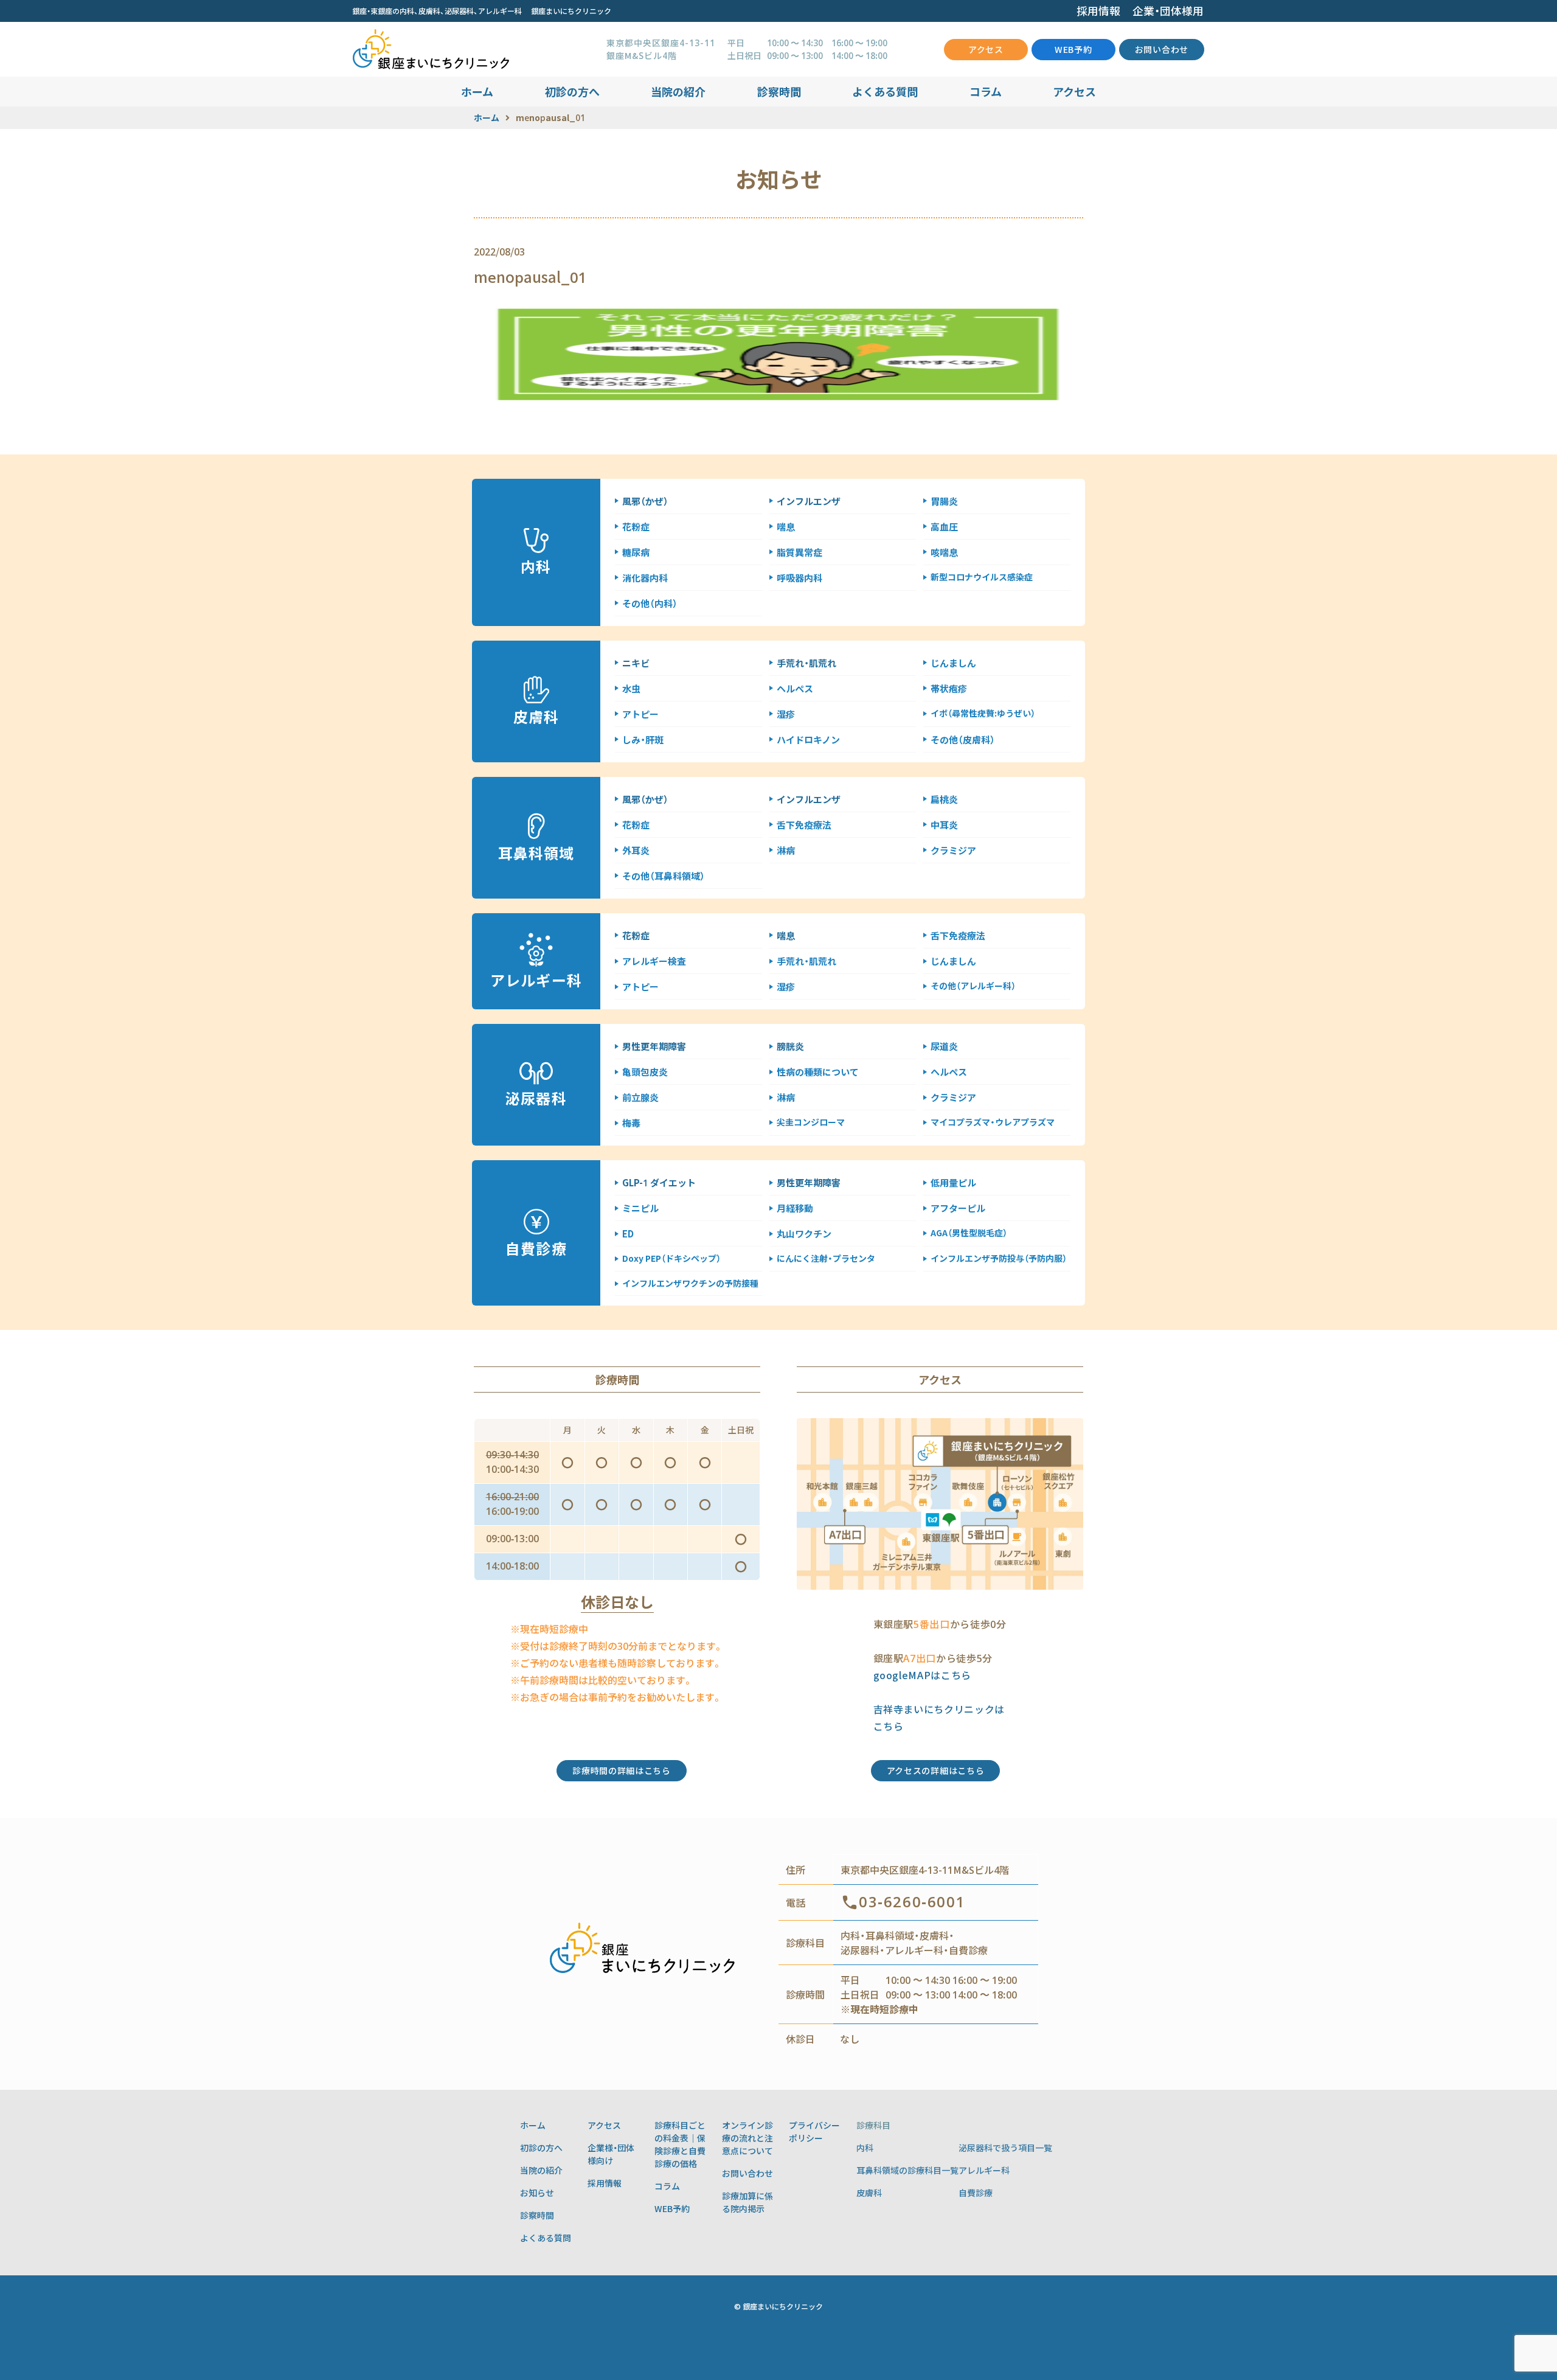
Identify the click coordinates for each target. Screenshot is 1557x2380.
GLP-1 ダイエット (659, 1182)
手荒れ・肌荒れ (806, 663)
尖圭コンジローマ (811, 1122)
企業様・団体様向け (611, 2154)
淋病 (786, 850)
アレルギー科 (984, 2170)
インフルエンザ (809, 501)
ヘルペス (795, 688)
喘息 (786, 527)
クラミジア (953, 850)
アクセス (986, 49)
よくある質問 (885, 91)
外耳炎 (636, 850)
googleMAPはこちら (922, 1675)
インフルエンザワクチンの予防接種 (690, 1283)
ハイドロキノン (808, 739)
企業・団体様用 (1168, 11)
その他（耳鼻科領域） (664, 876)
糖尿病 (636, 552)
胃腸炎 (944, 501)
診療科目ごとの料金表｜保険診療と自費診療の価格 (680, 2144)
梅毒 (631, 1123)
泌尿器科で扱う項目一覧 (1005, 2148)
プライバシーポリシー (814, 2131)
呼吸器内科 (799, 578)
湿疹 (786, 714)
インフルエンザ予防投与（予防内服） (999, 1258)
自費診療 (976, 2193)
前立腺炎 (640, 1097)
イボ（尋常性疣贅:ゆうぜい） (983, 713)
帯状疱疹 (949, 688)
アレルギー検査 (654, 961)
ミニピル (640, 1208)
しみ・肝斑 (643, 739)
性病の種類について (818, 1072)
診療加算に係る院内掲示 (747, 2202)
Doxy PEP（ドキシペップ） (671, 1258)
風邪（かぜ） (645, 501)
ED (628, 1233)
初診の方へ (572, 91)
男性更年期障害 (654, 1046)
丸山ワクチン (804, 1233)
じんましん (953, 663)
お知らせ (537, 2193)
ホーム (477, 91)
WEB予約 (1073, 49)
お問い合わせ (1162, 49)
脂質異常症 (799, 552)
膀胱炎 (790, 1046)
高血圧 (944, 527)
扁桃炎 (944, 799)
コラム (986, 91)
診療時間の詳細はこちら (622, 1770)
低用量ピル (953, 1182)
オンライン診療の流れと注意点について (747, 2138)
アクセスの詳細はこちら (936, 1770)
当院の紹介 (678, 91)
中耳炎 (944, 825)
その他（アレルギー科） (973, 986)
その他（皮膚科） (963, 739)
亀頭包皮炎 (645, 1072)
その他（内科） (650, 603)
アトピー (640, 714)
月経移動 (795, 1208)
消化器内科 (645, 578)
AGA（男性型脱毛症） (969, 1233)
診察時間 (779, 91)
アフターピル (958, 1208)
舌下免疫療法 (804, 825)
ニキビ (636, 663)
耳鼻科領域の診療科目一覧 (907, 2170)
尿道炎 (944, 1046)
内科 (865, 2148)
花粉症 (636, 527)
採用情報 (1098, 11)
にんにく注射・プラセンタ (826, 1258)
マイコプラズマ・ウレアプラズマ (993, 1122)
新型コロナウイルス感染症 (982, 577)
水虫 (631, 688)
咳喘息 (944, 552)
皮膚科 (869, 2193)
